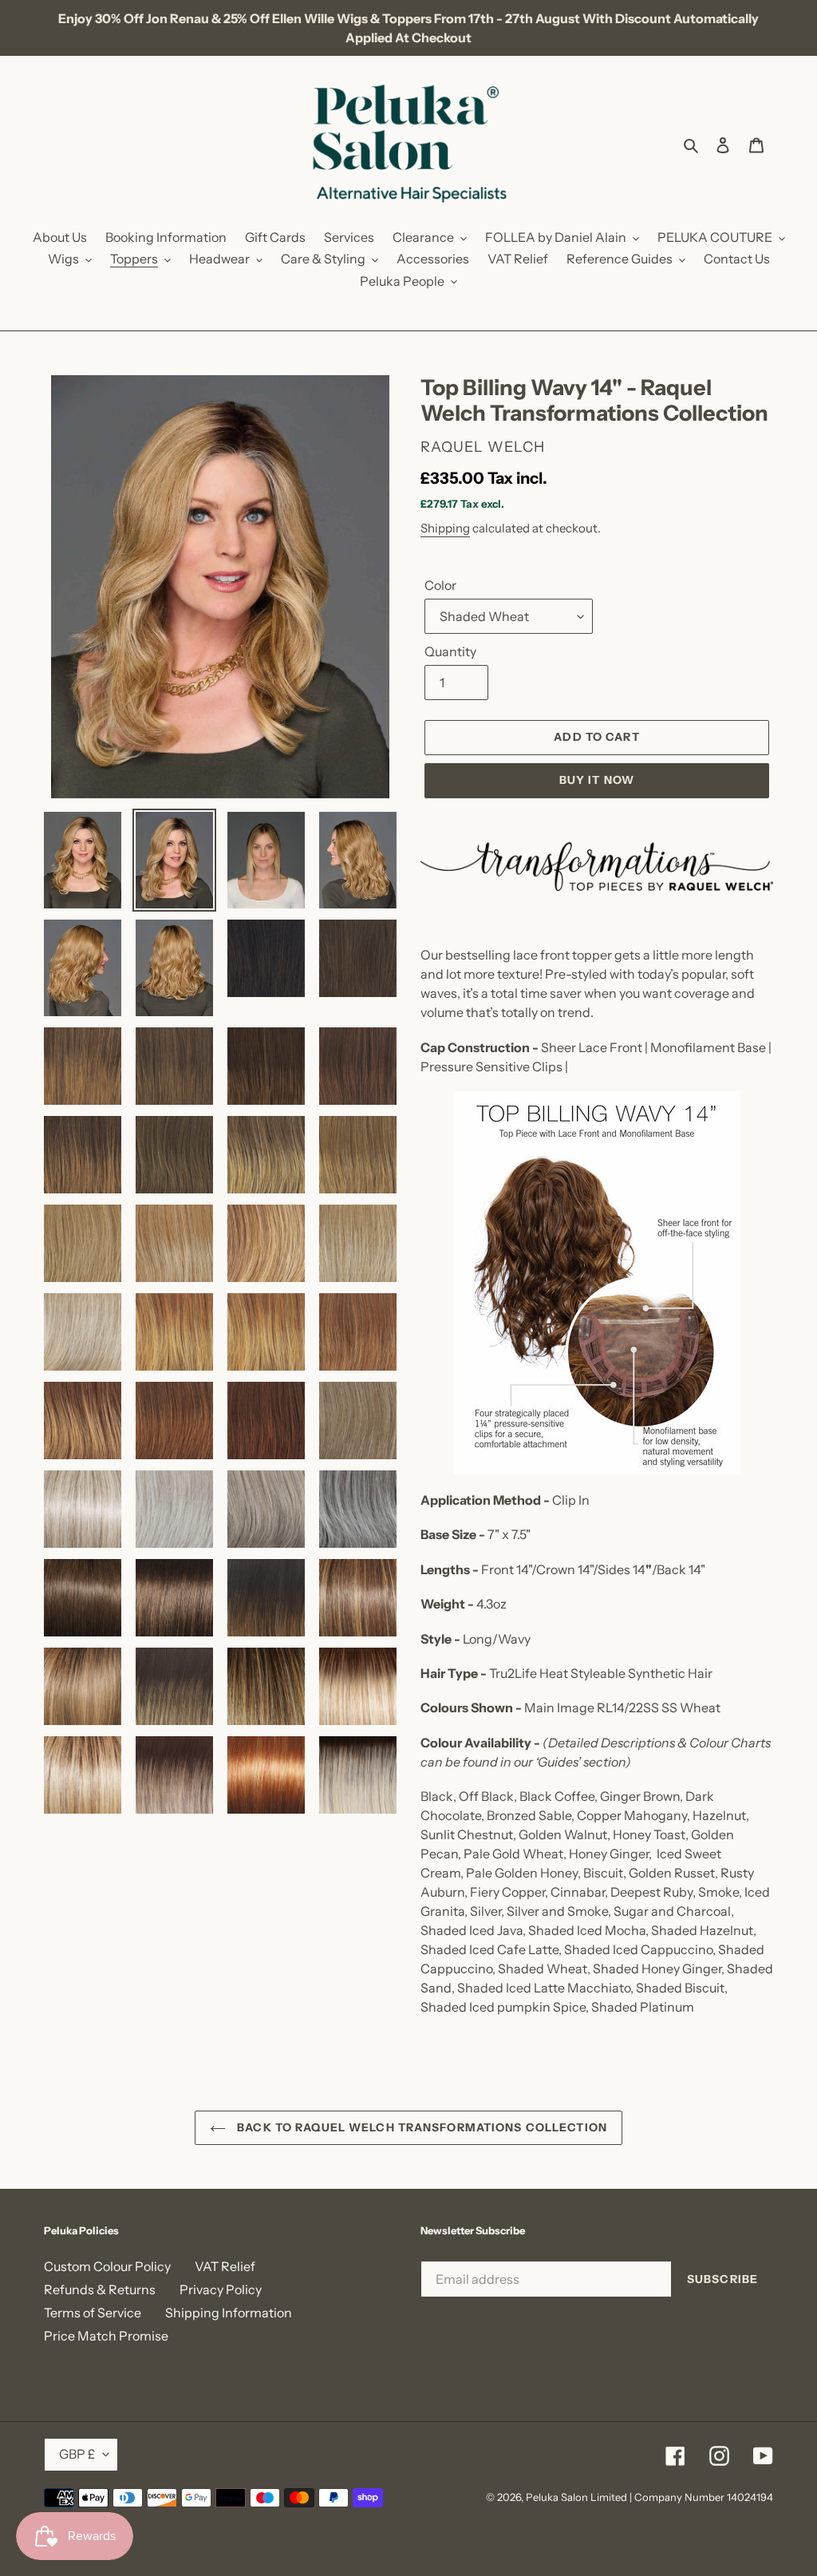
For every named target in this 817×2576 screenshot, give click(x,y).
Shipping (445, 528)
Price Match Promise (106, 2336)
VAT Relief (225, 2266)
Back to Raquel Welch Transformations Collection (420, 2127)
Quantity (450, 651)
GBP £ (77, 2454)
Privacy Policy (221, 2289)
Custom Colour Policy (107, 2266)
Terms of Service (93, 2313)
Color (440, 585)
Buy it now (597, 780)
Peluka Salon (557, 2497)
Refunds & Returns (100, 2289)
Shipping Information (229, 2313)
